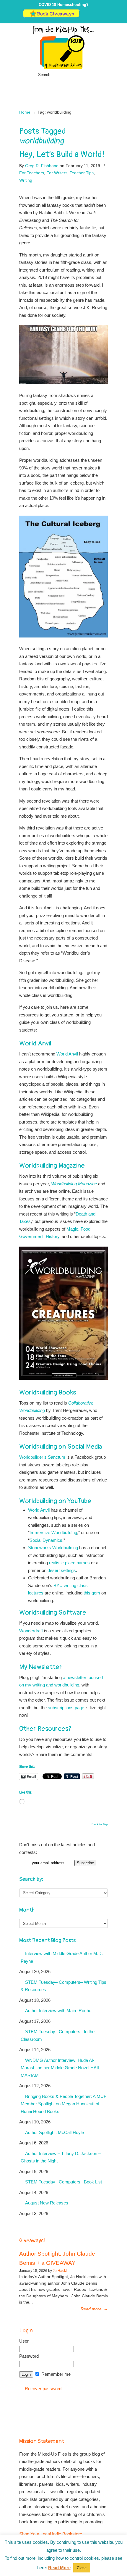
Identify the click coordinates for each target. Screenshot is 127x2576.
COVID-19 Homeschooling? (64, 5)
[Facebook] (89, 16)
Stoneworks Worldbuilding (53, 1548)
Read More (59, 2568)
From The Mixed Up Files (63, 47)
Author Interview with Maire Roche (58, 2011)
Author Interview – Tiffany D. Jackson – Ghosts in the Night (61, 2157)
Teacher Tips (82, 173)
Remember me (55, 2374)
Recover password (43, 2389)
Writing (26, 180)
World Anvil (67, 1054)
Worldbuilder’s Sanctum (42, 1457)
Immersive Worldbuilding (53, 1532)
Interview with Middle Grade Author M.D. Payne (62, 1957)
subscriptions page (66, 1708)
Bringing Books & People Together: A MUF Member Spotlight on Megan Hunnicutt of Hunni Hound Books (63, 2104)
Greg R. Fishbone (42, 166)
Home (25, 112)
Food (86, 1229)
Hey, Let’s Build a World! (62, 154)
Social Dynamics (46, 1540)
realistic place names (69, 1563)
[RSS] (101, 16)
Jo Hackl (60, 2271)
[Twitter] (83, 16)
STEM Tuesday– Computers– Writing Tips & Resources (63, 1986)
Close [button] (82, 2568)
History (53, 1236)
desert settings (62, 1570)
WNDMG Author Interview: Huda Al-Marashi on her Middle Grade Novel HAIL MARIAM (60, 2068)
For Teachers (32, 173)
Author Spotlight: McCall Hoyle (54, 2132)
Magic (72, 1229)
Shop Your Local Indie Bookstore (51, 2534)
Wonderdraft (31, 1631)
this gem (92, 1593)
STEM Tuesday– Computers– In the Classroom (58, 2035)
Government (31, 1236)
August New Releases (47, 2203)
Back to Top (100, 1824)
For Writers (57, 173)
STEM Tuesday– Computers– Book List (63, 2182)
